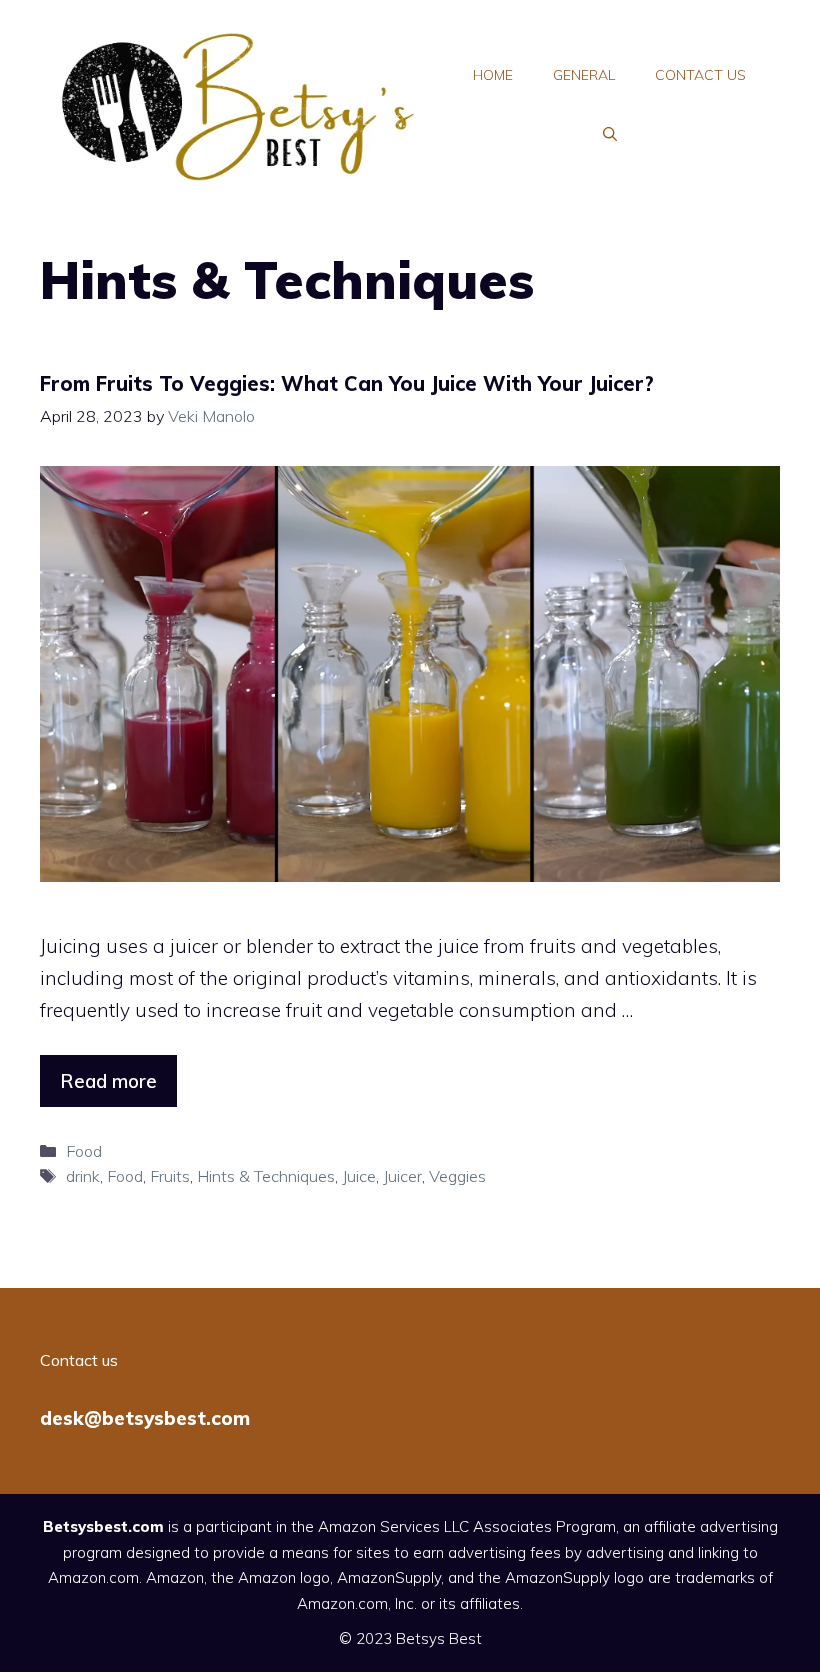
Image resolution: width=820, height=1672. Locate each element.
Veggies (457, 1176)
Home (493, 75)
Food (84, 1151)
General (584, 75)
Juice (359, 1176)
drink (83, 1176)
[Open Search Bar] (610, 135)
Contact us (700, 75)
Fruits (170, 1176)
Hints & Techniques (266, 1176)
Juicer (402, 1176)
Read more (108, 1081)
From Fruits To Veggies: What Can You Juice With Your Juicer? (347, 383)
